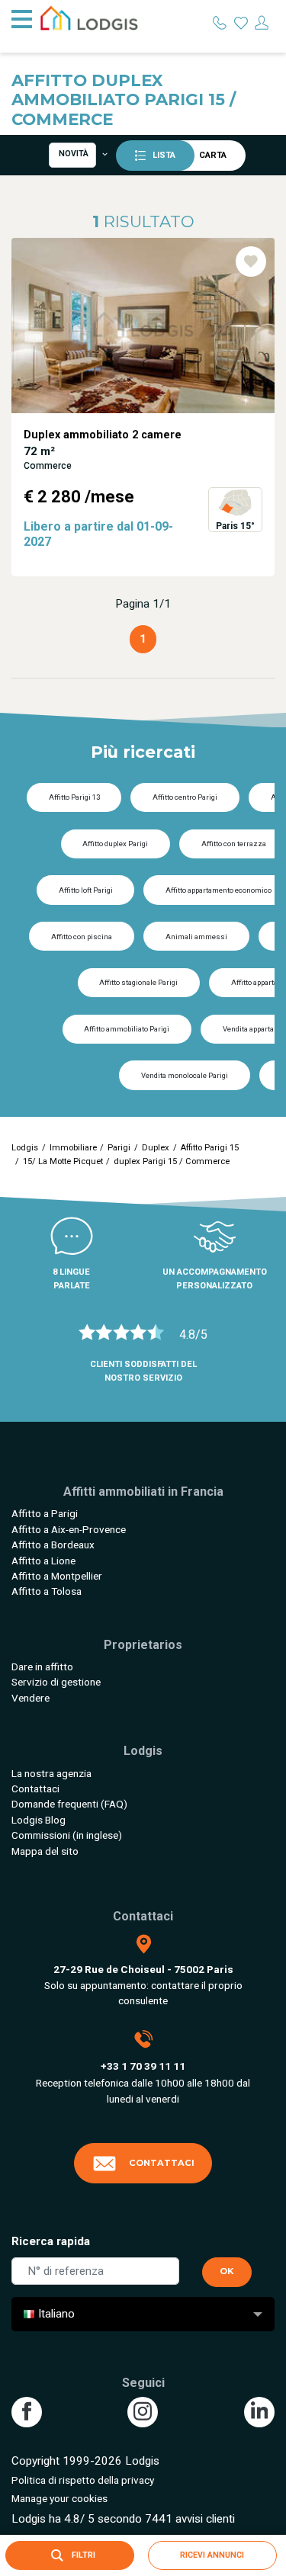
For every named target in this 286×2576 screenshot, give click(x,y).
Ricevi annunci (212, 2555)
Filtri (82, 2555)
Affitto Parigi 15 (209, 1148)
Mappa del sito (45, 1851)
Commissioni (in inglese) (67, 1835)
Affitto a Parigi (45, 1513)
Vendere (31, 1698)
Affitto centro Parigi (185, 797)
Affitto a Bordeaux (53, 1545)
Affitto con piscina (82, 937)
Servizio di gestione (56, 1682)
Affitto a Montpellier (57, 1576)
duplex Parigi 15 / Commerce (172, 1161)
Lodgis (25, 1148)
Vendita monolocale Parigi (185, 1075)
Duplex (156, 1148)
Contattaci (35, 1788)
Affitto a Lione (43, 1561)
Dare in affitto (42, 1667)
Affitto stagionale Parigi (138, 982)
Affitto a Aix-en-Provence (69, 1529)
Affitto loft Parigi (86, 890)
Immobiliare (73, 1148)
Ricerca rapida (51, 2241)
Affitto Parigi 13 (74, 797)
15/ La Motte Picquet (63, 1161)
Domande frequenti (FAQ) (69, 1804)
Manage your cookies (59, 2498)
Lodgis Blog (39, 1820)
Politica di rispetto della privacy (83, 2480)
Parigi (119, 1148)
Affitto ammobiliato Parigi (127, 1029)
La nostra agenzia (51, 1773)
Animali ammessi (196, 937)
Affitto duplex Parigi (115, 844)
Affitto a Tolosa (47, 1591)
